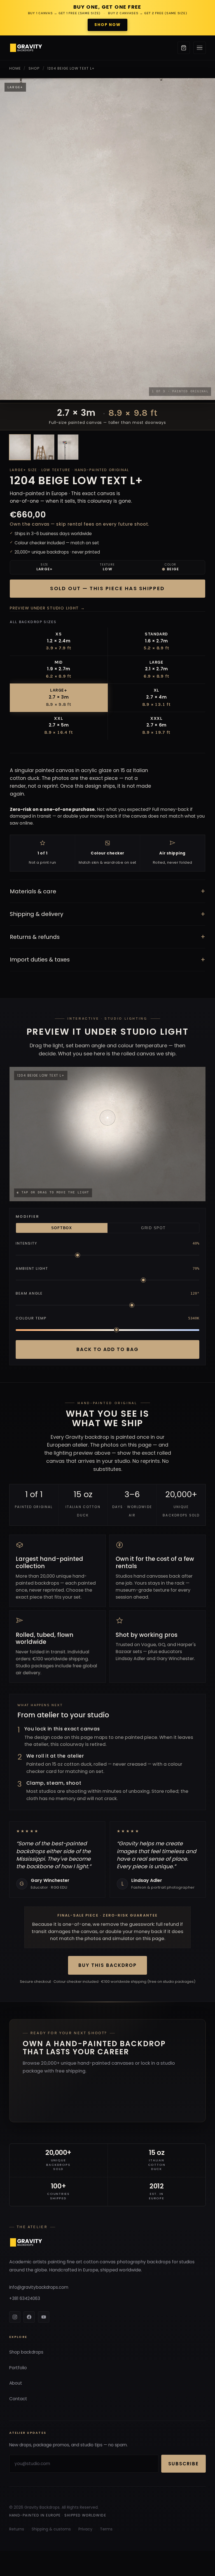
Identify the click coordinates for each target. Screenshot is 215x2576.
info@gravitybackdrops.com (39, 2287)
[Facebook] (29, 2317)
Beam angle (29, 1293)
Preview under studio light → (47, 608)
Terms (106, 2529)
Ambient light (32, 1268)
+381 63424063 (25, 2298)
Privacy (85, 2529)
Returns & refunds (107, 937)
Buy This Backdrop (107, 1965)
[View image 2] (44, 447)
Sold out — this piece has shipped (107, 588)
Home (15, 68)
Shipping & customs (51, 2529)
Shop (34, 68)
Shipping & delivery (107, 914)
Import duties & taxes (107, 960)
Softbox (62, 1228)
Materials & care (107, 891)
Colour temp (31, 1318)
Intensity (27, 1243)
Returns (17, 2529)
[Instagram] (15, 2317)
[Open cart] (184, 48)
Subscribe (184, 2464)
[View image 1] (20, 447)
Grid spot (153, 1228)
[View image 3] (68, 447)
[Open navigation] (200, 48)
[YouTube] (44, 2317)
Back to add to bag (107, 1349)
